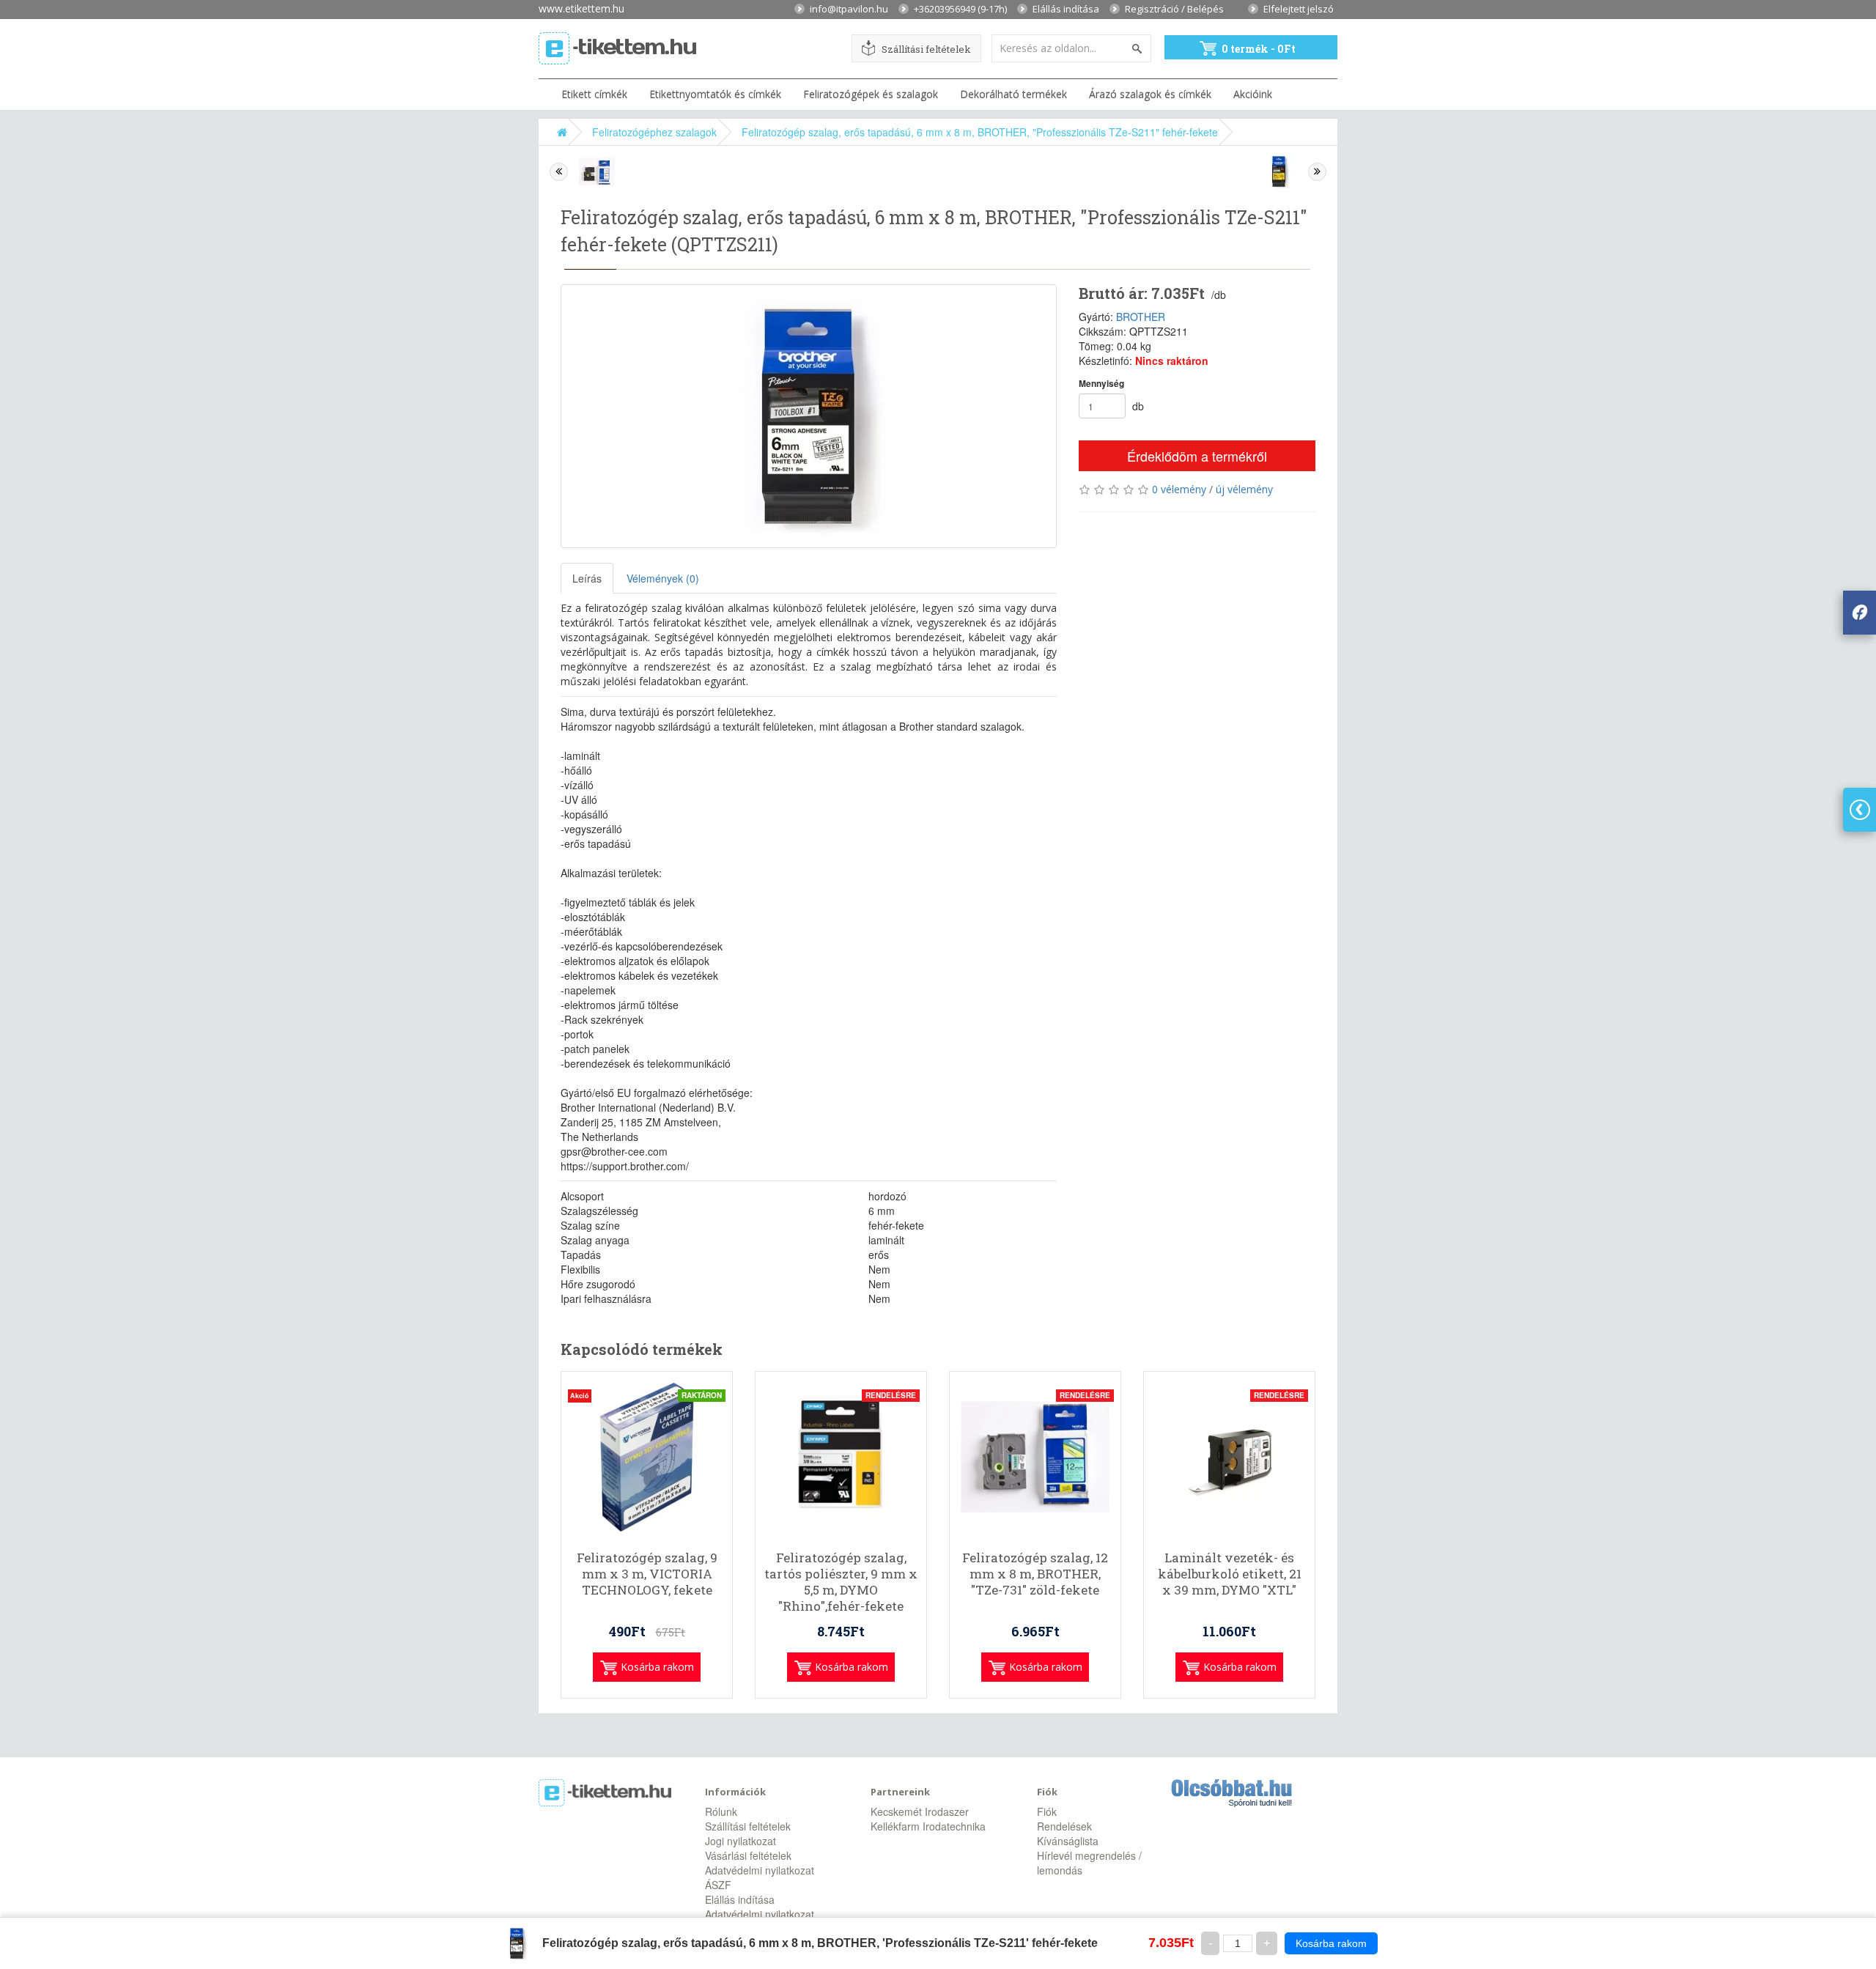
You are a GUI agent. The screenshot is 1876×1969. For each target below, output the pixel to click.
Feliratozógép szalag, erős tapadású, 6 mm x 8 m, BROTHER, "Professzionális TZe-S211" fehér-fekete (980, 132)
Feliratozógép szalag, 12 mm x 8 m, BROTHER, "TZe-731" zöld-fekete (1035, 1574)
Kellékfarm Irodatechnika (928, 1826)
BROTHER (1141, 317)
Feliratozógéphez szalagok (654, 132)
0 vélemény (1179, 489)
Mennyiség (1101, 384)
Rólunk (721, 1811)
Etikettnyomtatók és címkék (715, 94)
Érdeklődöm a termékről (1197, 456)
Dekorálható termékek (1013, 94)
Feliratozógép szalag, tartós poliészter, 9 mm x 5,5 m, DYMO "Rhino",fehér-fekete (841, 1582)
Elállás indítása (1066, 8)
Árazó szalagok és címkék (1150, 94)
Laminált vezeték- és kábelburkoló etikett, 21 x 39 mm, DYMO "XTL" (1230, 1574)
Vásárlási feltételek (748, 1855)
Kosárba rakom (1331, 1943)
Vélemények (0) (663, 578)
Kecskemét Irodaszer (920, 1811)
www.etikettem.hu (581, 8)
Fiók (1047, 1811)
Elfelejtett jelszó (1299, 8)
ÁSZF (718, 1885)
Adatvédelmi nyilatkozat (760, 1870)
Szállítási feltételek (926, 49)
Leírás (587, 578)
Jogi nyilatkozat (741, 1841)
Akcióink (1253, 94)
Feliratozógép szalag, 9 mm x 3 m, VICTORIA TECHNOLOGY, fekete (647, 1574)
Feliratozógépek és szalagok (871, 94)
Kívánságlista (1068, 1841)
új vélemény (1244, 489)
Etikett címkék (594, 94)
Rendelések (1064, 1826)
